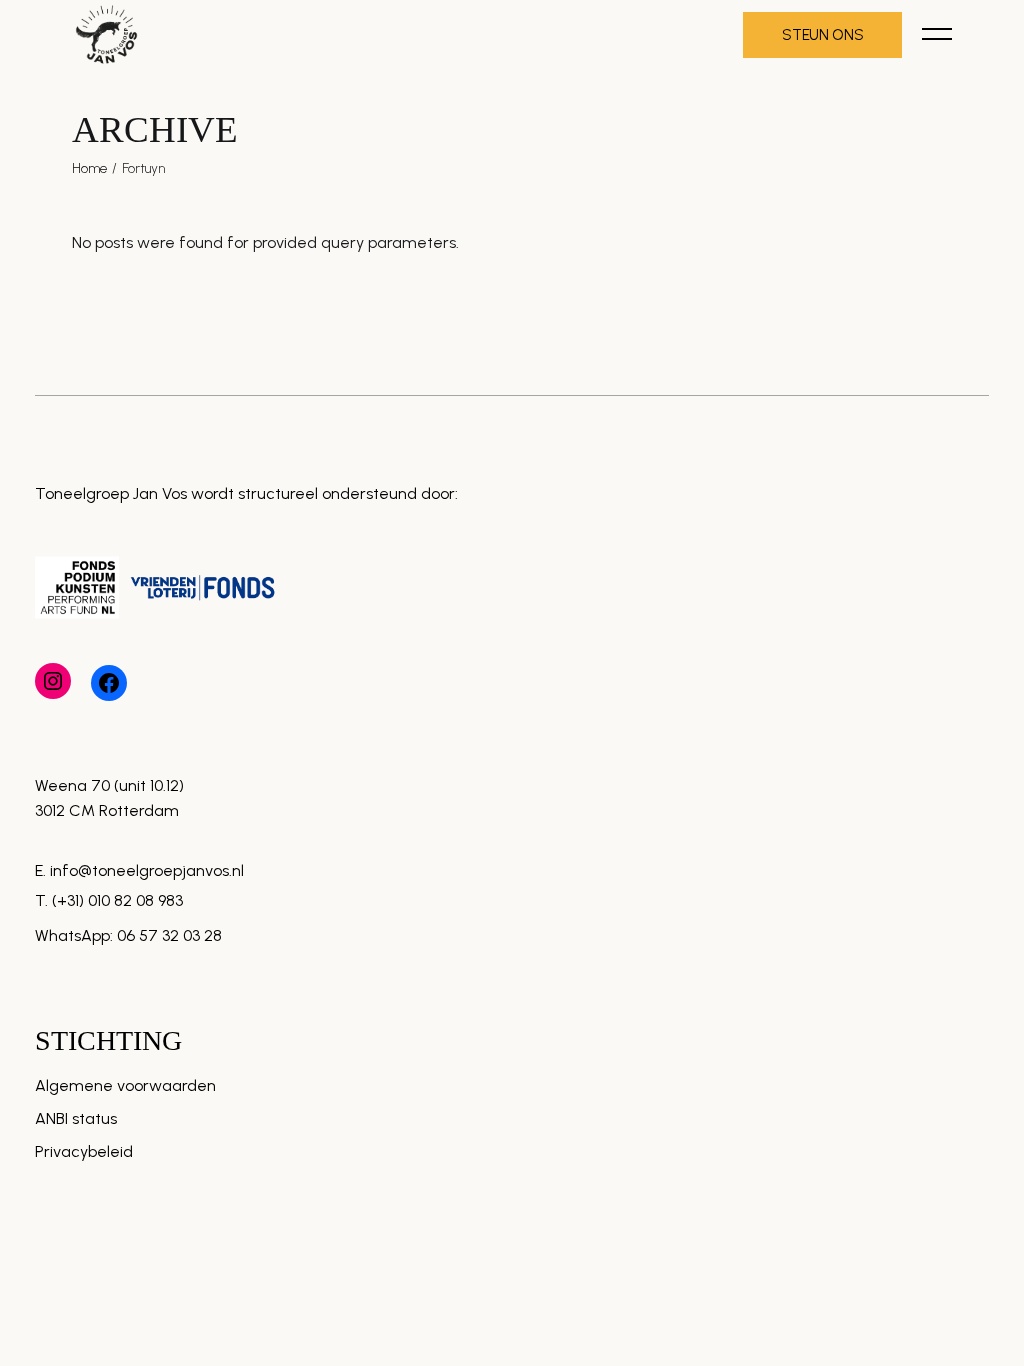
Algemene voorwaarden (125, 1085)
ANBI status (76, 1118)
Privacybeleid (84, 1151)
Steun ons (822, 35)
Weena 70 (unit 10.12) (109, 785)
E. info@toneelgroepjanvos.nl (139, 870)
